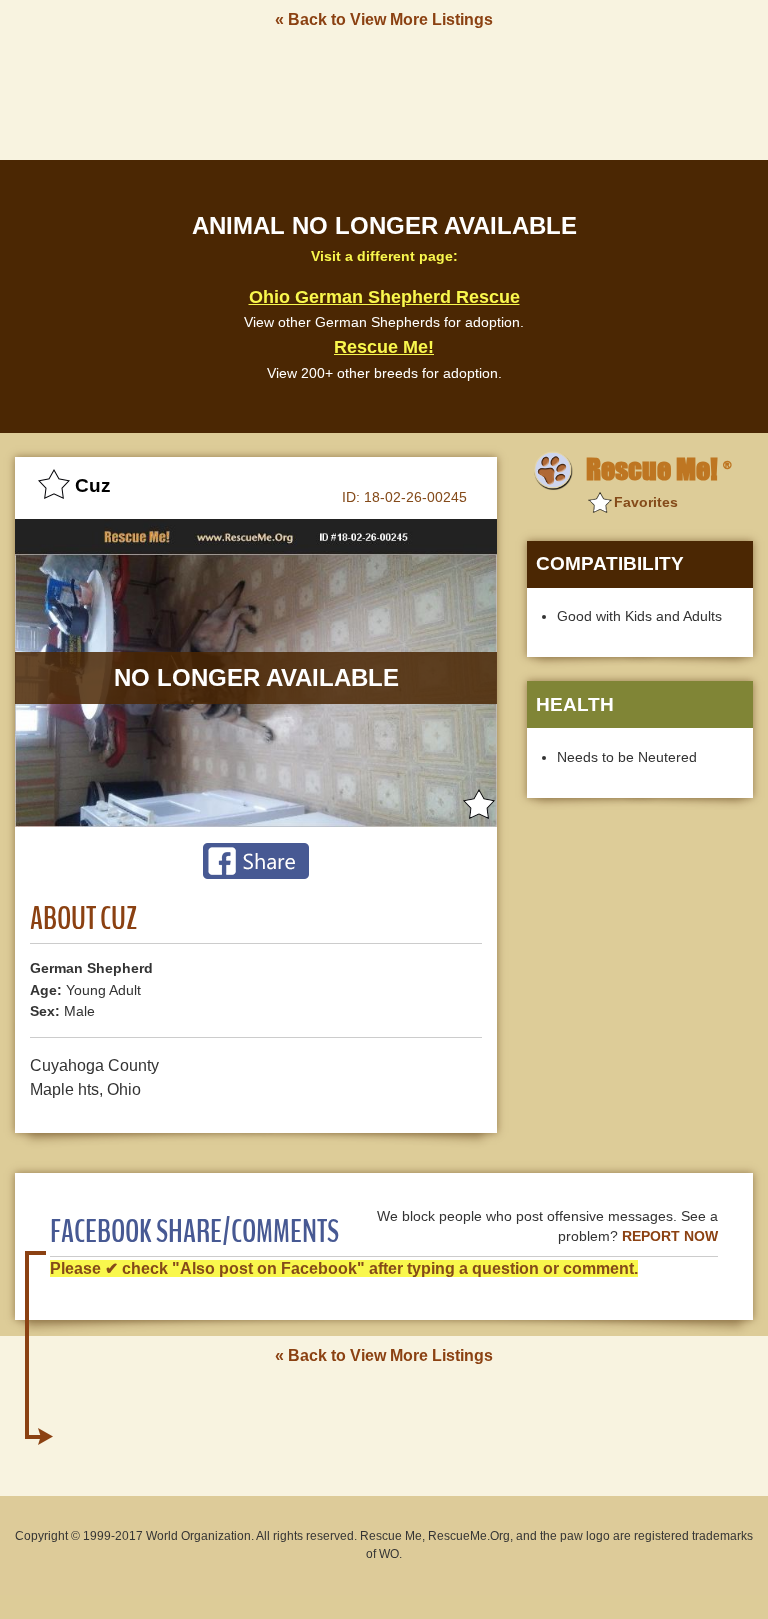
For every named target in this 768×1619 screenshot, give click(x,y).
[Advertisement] (384, 93)
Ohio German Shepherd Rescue (384, 297)
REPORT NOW (670, 1236)
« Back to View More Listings (384, 19)
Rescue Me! (384, 347)
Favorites (646, 502)
